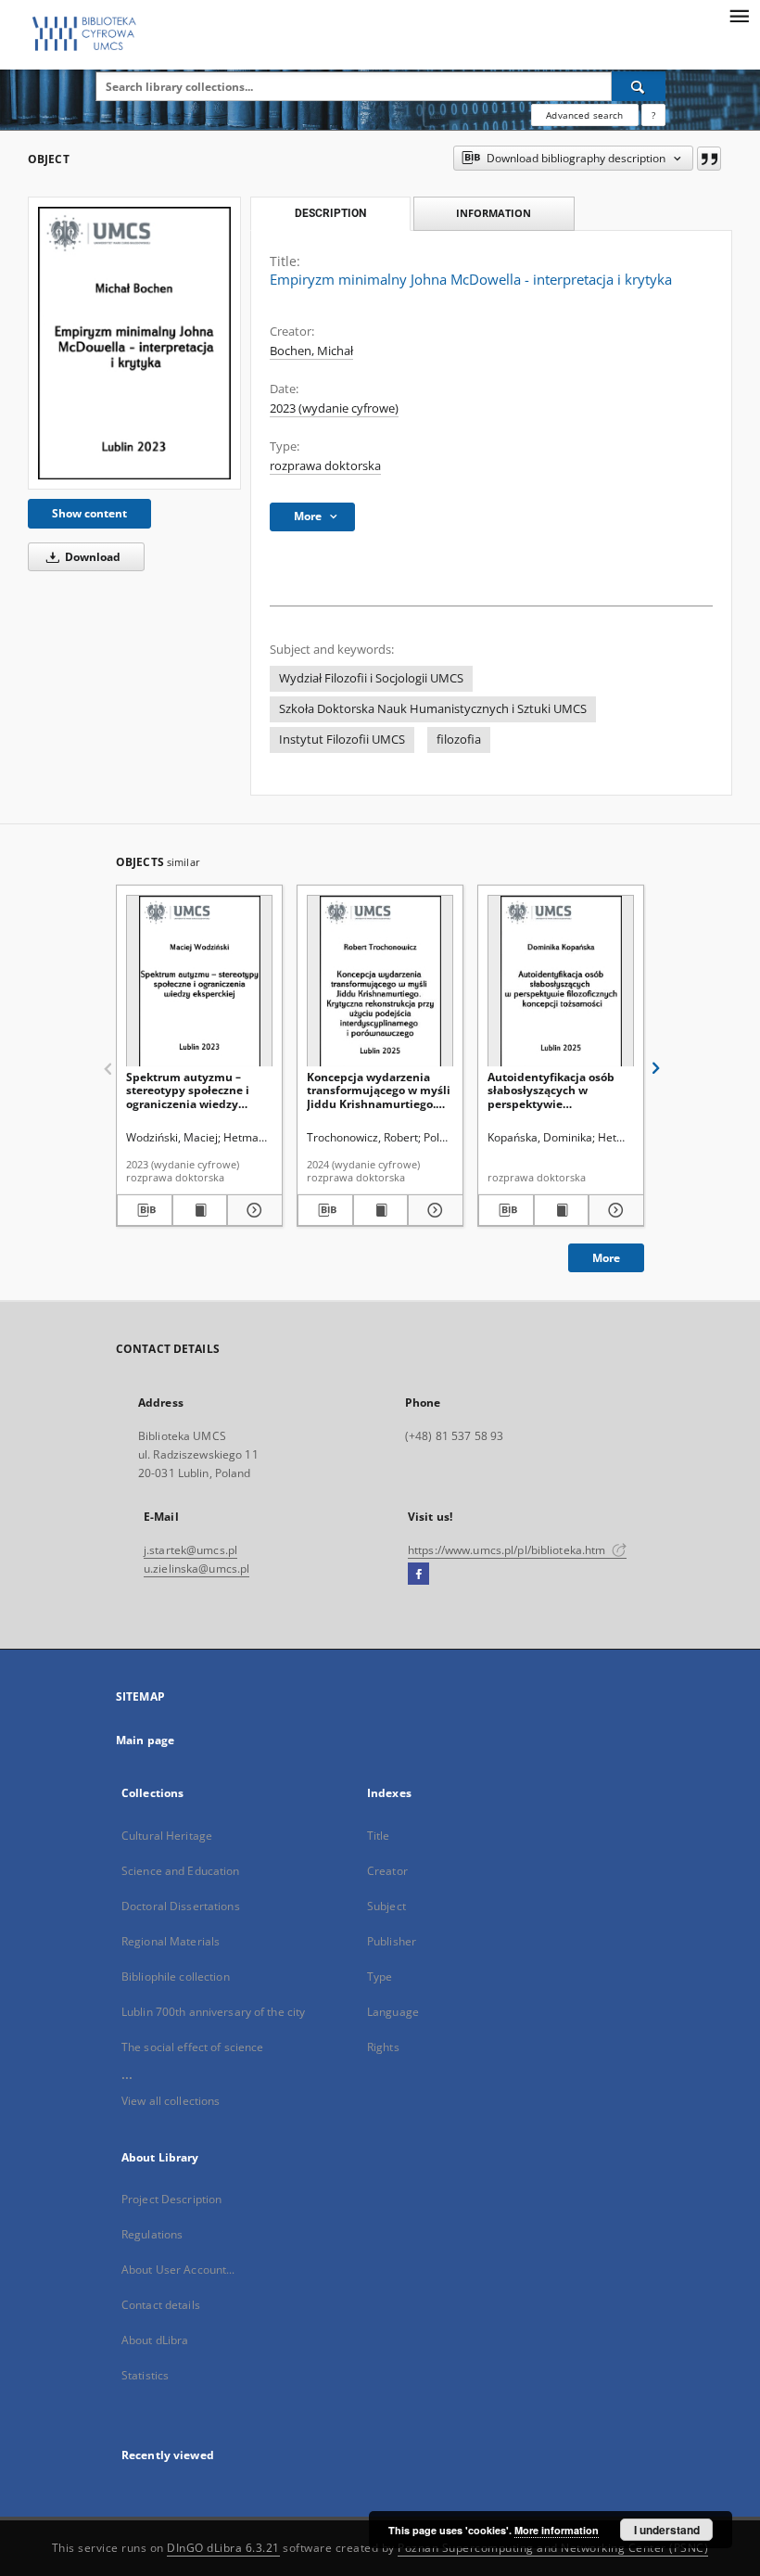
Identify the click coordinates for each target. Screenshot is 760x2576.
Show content (89, 513)
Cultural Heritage (167, 1836)
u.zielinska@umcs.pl (196, 1569)
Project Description (171, 2199)
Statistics (145, 2375)
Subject (386, 1906)
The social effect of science (192, 2047)
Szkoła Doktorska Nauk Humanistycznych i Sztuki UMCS (433, 709)
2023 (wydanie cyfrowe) (334, 408)
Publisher (392, 1941)
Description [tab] (330, 213)
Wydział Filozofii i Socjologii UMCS (371, 678)
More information (557, 2530)
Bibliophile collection (176, 1977)
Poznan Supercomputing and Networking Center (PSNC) (553, 2548)
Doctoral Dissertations (181, 1906)
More (606, 1258)
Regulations (152, 2234)
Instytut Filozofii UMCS (342, 740)
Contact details (161, 2305)
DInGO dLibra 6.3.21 (223, 2548)
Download (91, 557)
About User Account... (178, 2270)
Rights (383, 2047)
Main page (145, 1740)
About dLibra (155, 2340)
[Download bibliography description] (145, 1210)
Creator (387, 1871)
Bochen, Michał (311, 351)
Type (380, 1977)
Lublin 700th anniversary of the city (213, 2012)
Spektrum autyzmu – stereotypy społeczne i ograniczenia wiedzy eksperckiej (188, 1090)
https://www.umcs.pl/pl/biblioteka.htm (508, 1550)
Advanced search (584, 115)
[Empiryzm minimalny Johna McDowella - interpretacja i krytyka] (134, 343)
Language (393, 2012)
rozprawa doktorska (325, 466)
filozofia (459, 740)
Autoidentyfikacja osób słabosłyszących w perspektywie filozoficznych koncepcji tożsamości (553, 1090)
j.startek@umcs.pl (190, 1550)
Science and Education (181, 1871)
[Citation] (709, 159)
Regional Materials (171, 1941)
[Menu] (739, 15)
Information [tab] (494, 213)
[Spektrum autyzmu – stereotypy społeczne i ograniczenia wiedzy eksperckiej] (199, 982)
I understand (667, 2530)
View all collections (171, 2101)
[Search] (639, 86)
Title (379, 1836)
